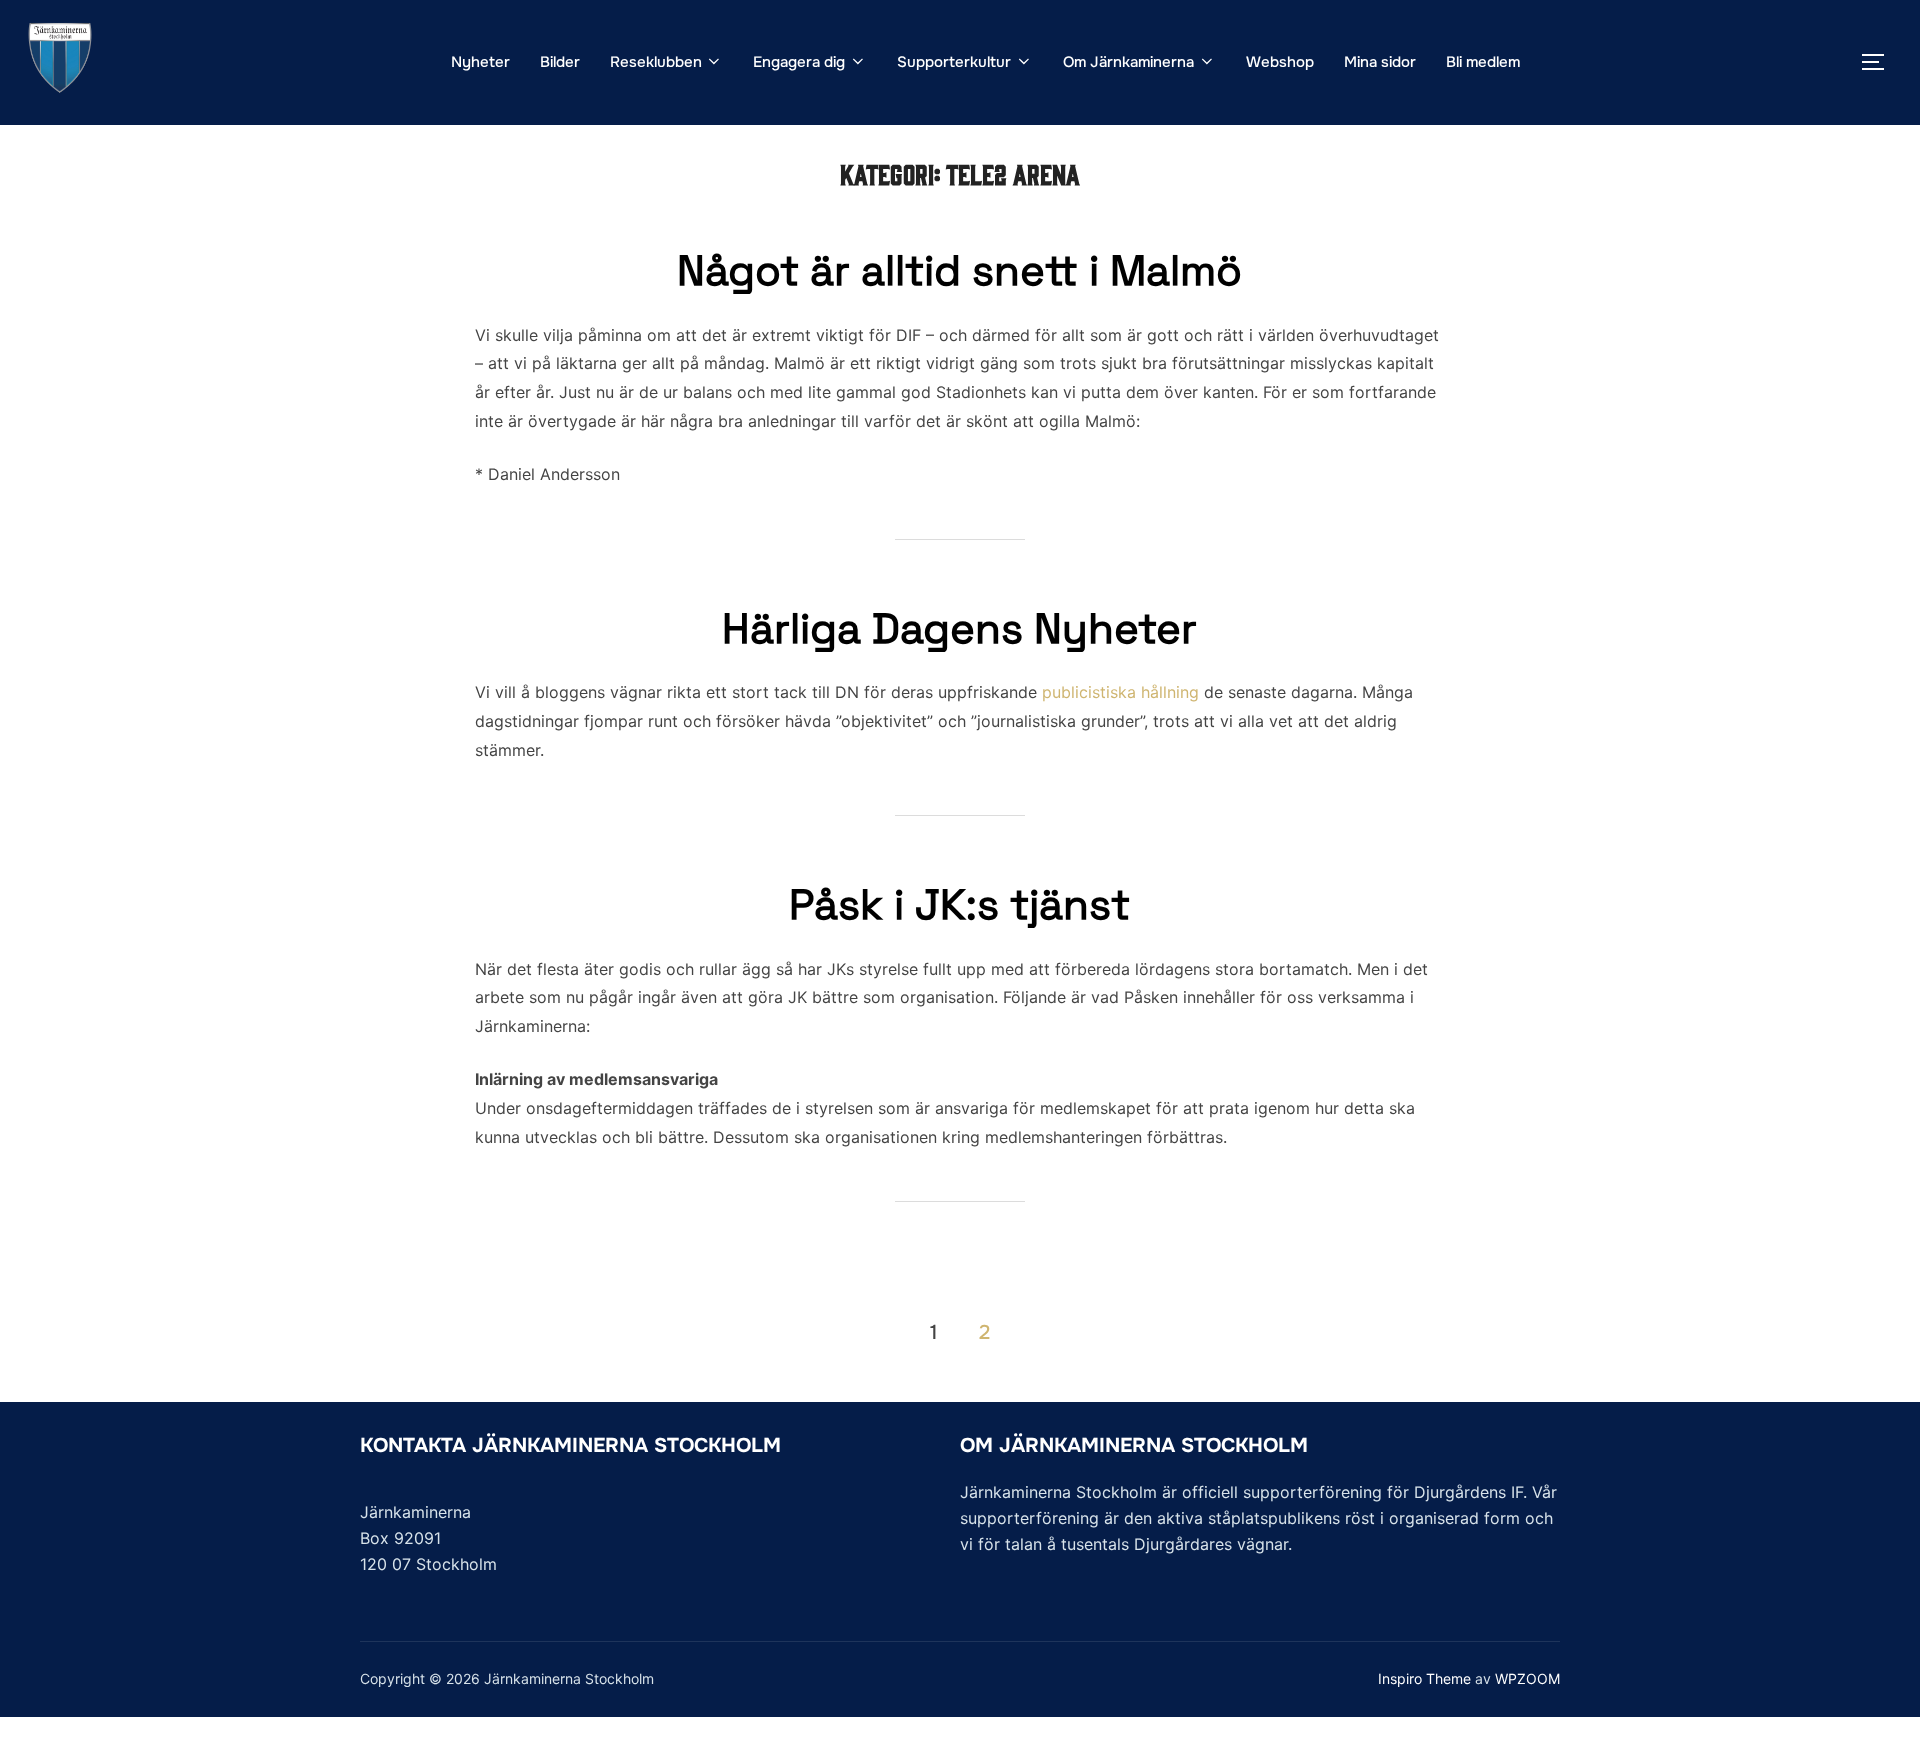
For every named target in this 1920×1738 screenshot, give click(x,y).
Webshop (1280, 62)
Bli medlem (1483, 62)
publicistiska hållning (1120, 692)
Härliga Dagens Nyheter (959, 628)
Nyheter (480, 62)
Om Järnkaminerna (1128, 62)
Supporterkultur (954, 62)
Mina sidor (1380, 62)
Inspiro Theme (1424, 1678)
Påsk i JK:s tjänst (959, 904)
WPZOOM (1527, 1678)
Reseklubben (656, 62)
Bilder (560, 62)
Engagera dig (799, 62)
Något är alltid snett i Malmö (959, 270)
